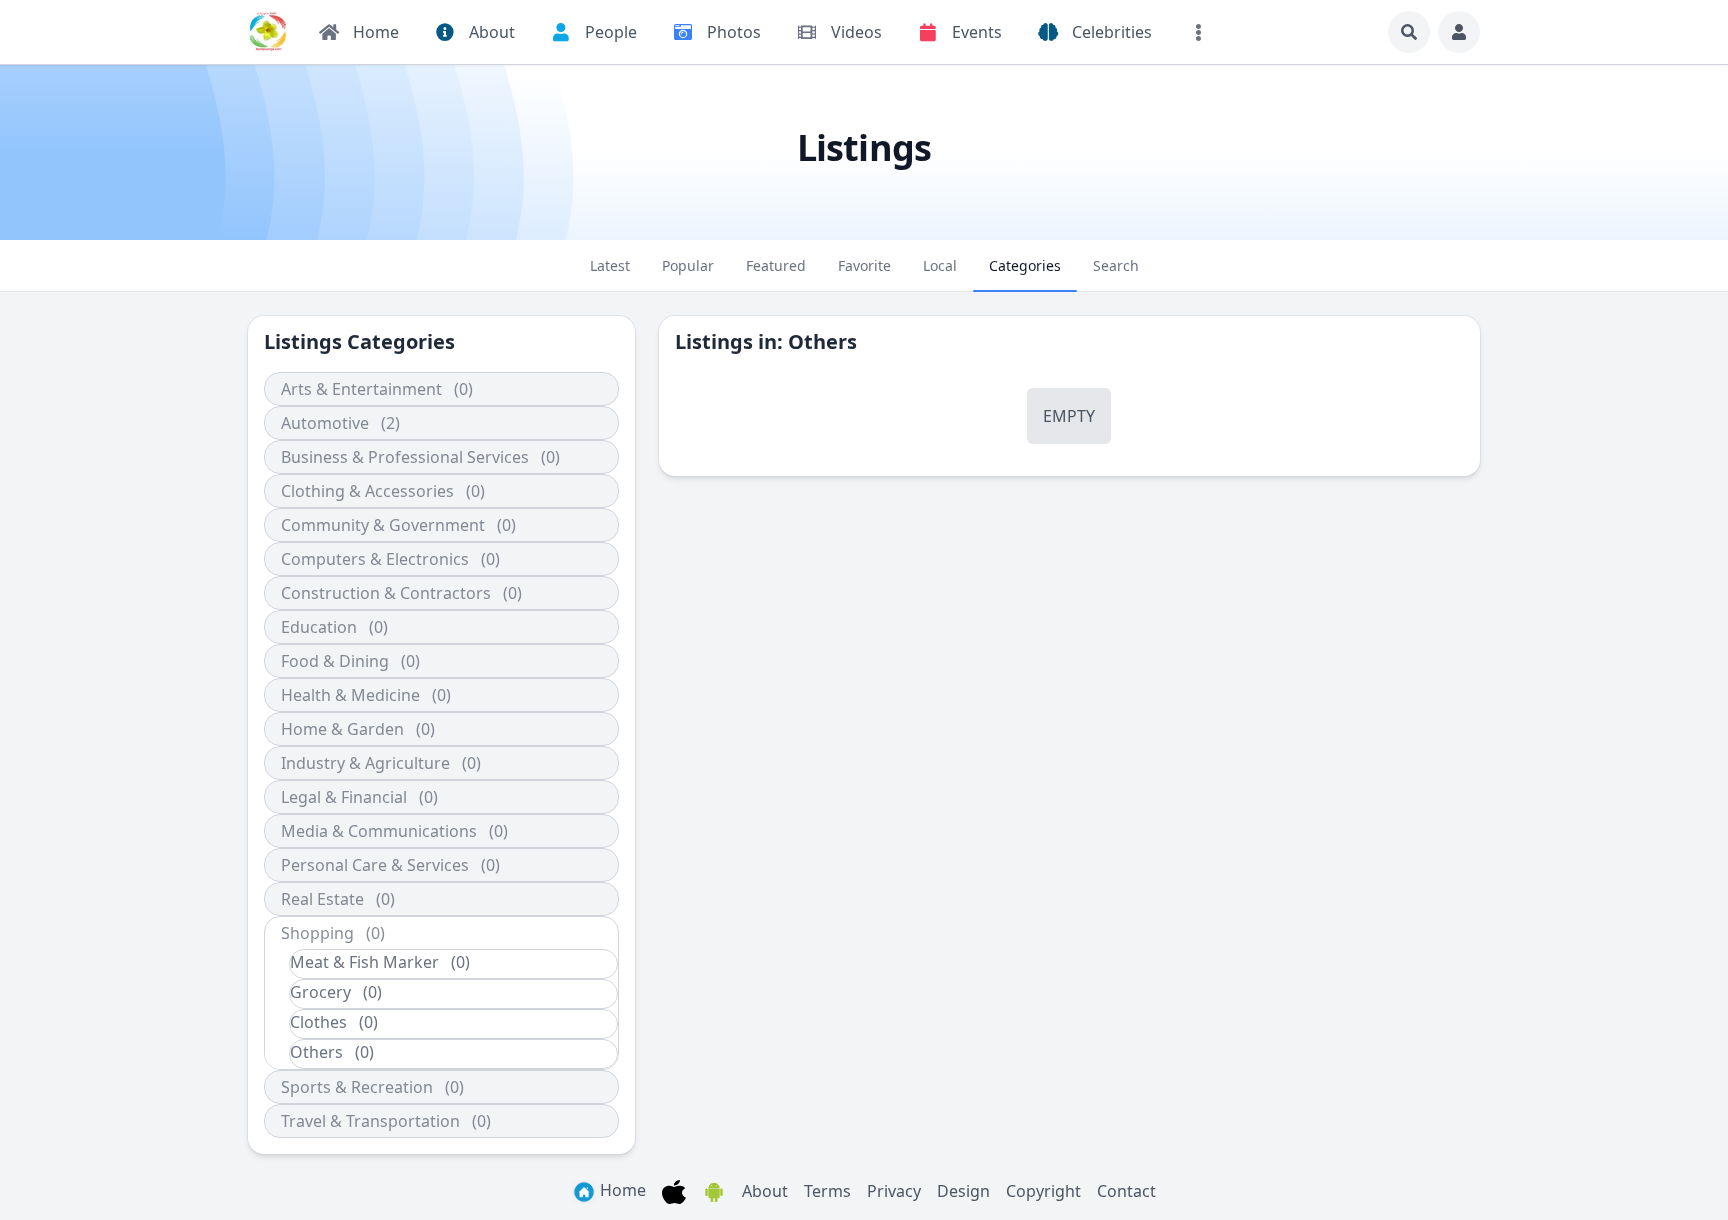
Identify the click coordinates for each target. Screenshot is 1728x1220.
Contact (1126, 1191)
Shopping (317, 933)
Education (319, 627)
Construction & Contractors (386, 593)
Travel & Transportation (370, 1121)
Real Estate (322, 899)
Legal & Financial (344, 797)
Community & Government (383, 525)
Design (963, 1191)
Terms (827, 1191)
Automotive (325, 423)
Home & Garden (342, 729)
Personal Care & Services (375, 865)
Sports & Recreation (357, 1087)
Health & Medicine (350, 695)
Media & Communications (379, 831)
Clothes (318, 1022)
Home (621, 1190)
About (765, 1191)
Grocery (320, 992)
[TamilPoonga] (268, 32)
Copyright (1043, 1191)
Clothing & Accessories (367, 491)
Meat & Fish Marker (364, 962)
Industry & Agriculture (365, 763)
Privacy (894, 1191)
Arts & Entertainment (361, 389)
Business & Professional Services (405, 457)
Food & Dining (335, 661)
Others (316, 1052)
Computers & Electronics (375, 559)
